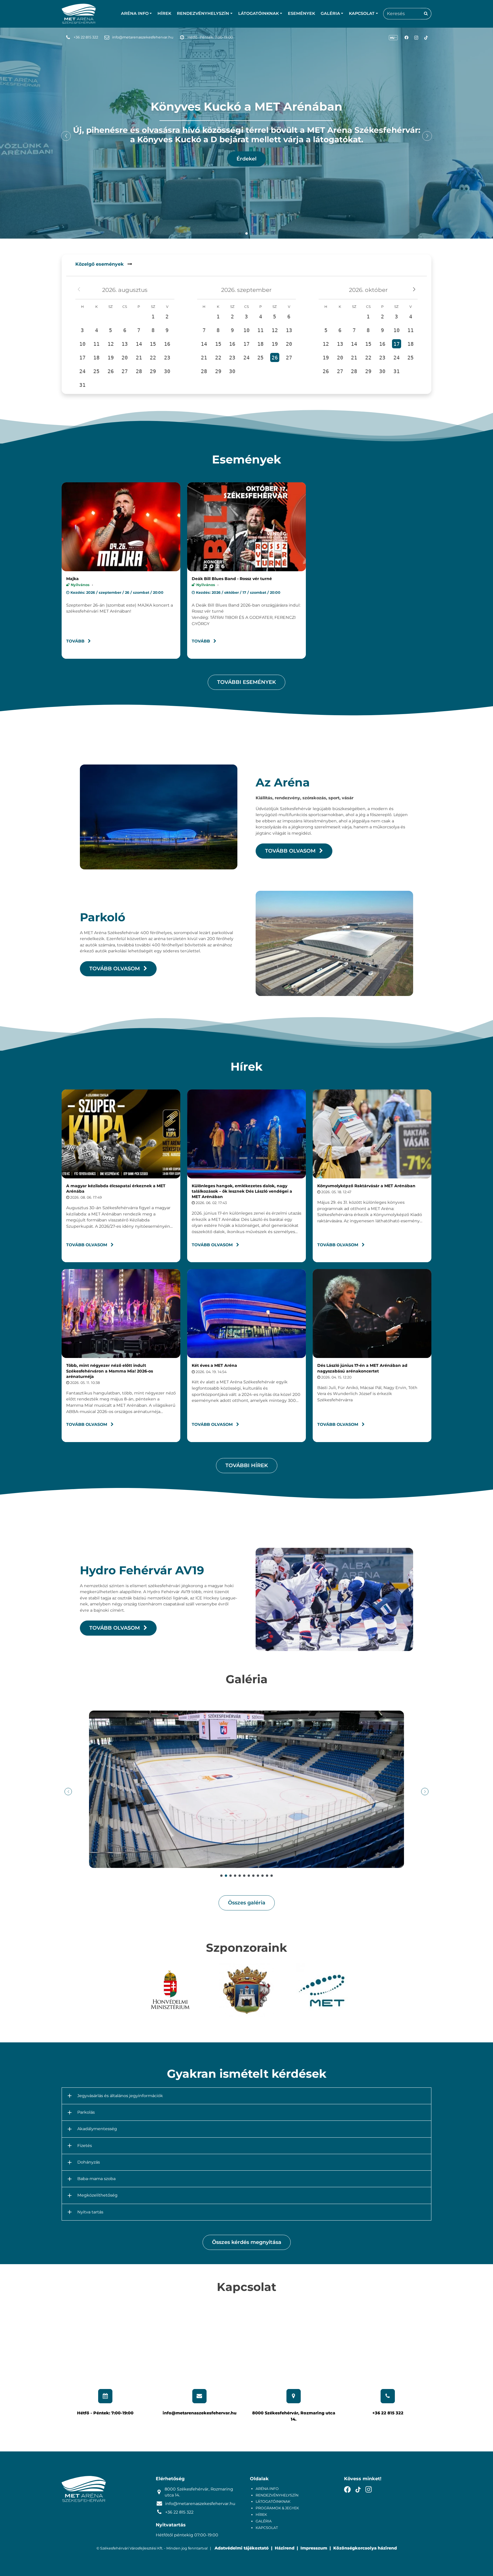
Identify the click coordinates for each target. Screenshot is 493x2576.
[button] (240, 233)
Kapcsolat (267, 2528)
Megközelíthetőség (97, 2195)
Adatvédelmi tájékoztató (242, 2548)
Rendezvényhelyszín (277, 2495)
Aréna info (267, 2489)
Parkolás (86, 2112)
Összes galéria (247, 1903)
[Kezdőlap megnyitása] (79, 14)
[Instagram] (416, 38)
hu (392, 38)
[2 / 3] (247, 1990)
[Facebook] (407, 38)
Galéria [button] (330, 13)
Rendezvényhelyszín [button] (203, 13)
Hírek (164, 13)
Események (301, 13)
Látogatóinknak (273, 2501)
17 (397, 344)
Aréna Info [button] (135, 13)
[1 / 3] (170, 1990)
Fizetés (85, 2146)
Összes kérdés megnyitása (247, 2242)
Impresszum (314, 2548)
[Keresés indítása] (426, 14)
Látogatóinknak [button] (258, 13)
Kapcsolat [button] (362, 13)
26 (275, 358)
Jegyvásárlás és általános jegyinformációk (120, 2096)
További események (246, 682)
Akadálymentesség (97, 2129)
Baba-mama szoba (96, 2179)
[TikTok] (426, 38)
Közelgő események (100, 264)
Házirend (285, 2548)
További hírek (247, 1465)
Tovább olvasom (291, 851)
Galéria (264, 2521)
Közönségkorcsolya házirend (365, 2548)
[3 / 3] (323, 1990)
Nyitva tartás (90, 2212)
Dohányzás (89, 2162)
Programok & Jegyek (277, 2508)
